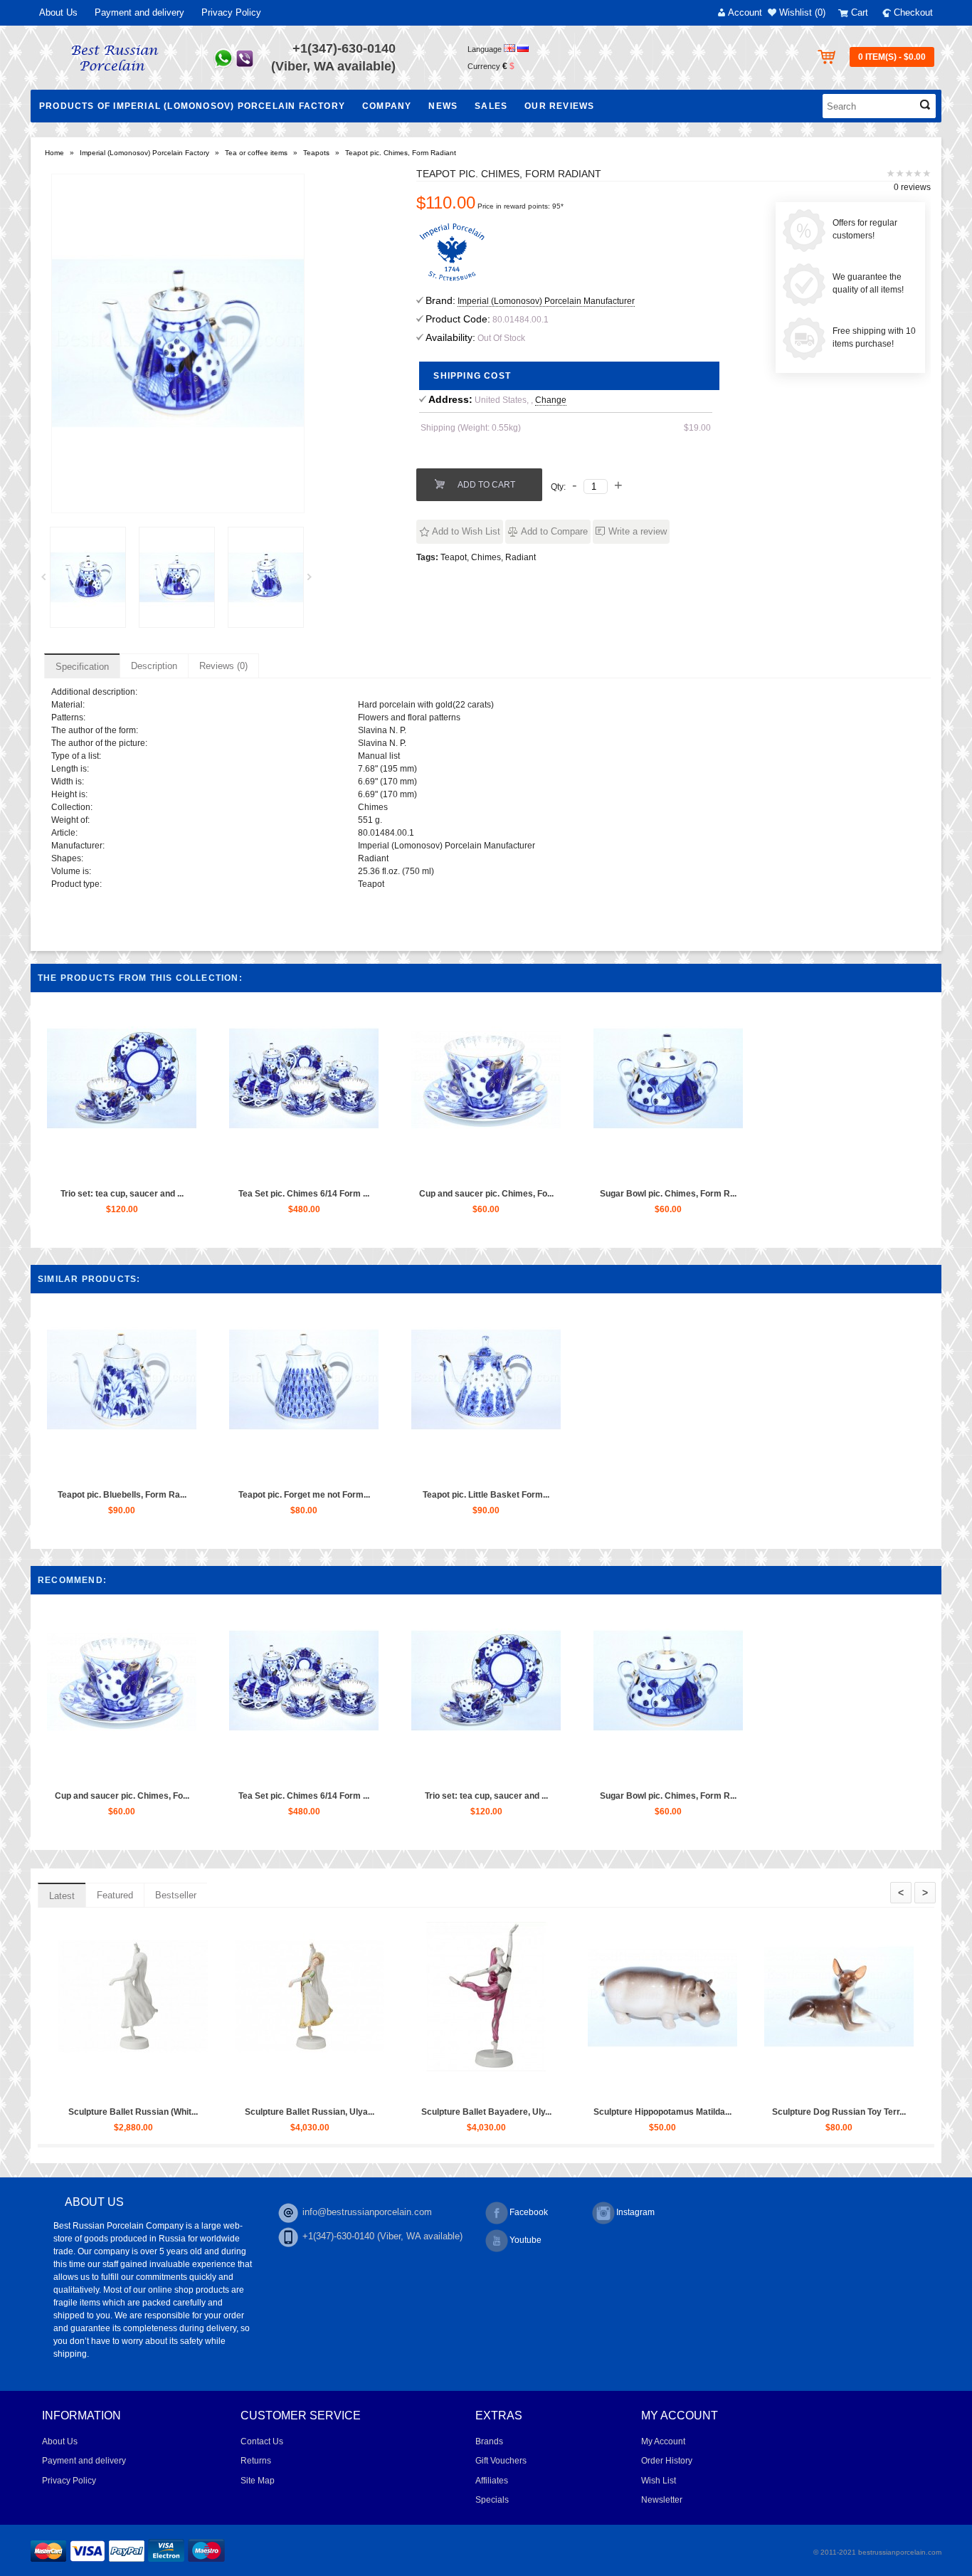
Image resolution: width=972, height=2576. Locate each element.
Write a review (638, 531)
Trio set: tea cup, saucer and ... (122, 1194)
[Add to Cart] (88, 1168)
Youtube (525, 2240)
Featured (115, 1895)
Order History (667, 2461)
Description (154, 666)
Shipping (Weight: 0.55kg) (471, 428)
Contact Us (262, 2441)
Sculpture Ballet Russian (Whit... (382, 2112)
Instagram (635, 2212)
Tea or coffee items (256, 153)
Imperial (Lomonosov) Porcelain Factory (144, 153)
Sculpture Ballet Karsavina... (206, 2112)
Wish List (659, 2481)
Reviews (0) (223, 666)
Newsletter (662, 2500)
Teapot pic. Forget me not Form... (304, 1495)
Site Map (258, 2481)
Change (551, 400)
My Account (663, 2441)
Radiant (521, 557)
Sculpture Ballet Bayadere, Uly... (735, 2112)
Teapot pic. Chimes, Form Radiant (401, 153)
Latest (62, 1896)
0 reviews (912, 187)
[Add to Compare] (154, 1168)
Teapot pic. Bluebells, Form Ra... (122, 1495)
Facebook (529, 2212)
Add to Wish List (466, 531)
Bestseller (176, 1895)
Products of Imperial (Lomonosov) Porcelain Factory (192, 106)
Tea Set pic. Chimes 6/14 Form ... (304, 1194)
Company (387, 106)
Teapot (454, 557)
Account (745, 12)
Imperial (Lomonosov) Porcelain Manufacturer (546, 301)
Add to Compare (554, 531)
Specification (82, 667)
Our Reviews (559, 106)
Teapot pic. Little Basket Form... (486, 1495)
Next (315, 581)
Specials (492, 2500)
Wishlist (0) (802, 12)
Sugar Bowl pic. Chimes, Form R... (668, 1194)
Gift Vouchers (501, 2461)
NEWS (443, 106)
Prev (48, 581)
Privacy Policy (231, 12)
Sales (491, 106)
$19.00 (697, 428)
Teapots (316, 153)
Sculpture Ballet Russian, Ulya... (559, 2112)
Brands (489, 2441)
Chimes (486, 557)
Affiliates (492, 2481)
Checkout (913, 12)
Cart (860, 12)
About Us (58, 12)
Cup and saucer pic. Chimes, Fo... (486, 1194)
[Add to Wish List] (121, 1168)
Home (54, 153)
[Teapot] (88, 577)
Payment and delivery (139, 12)
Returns (256, 2461)
